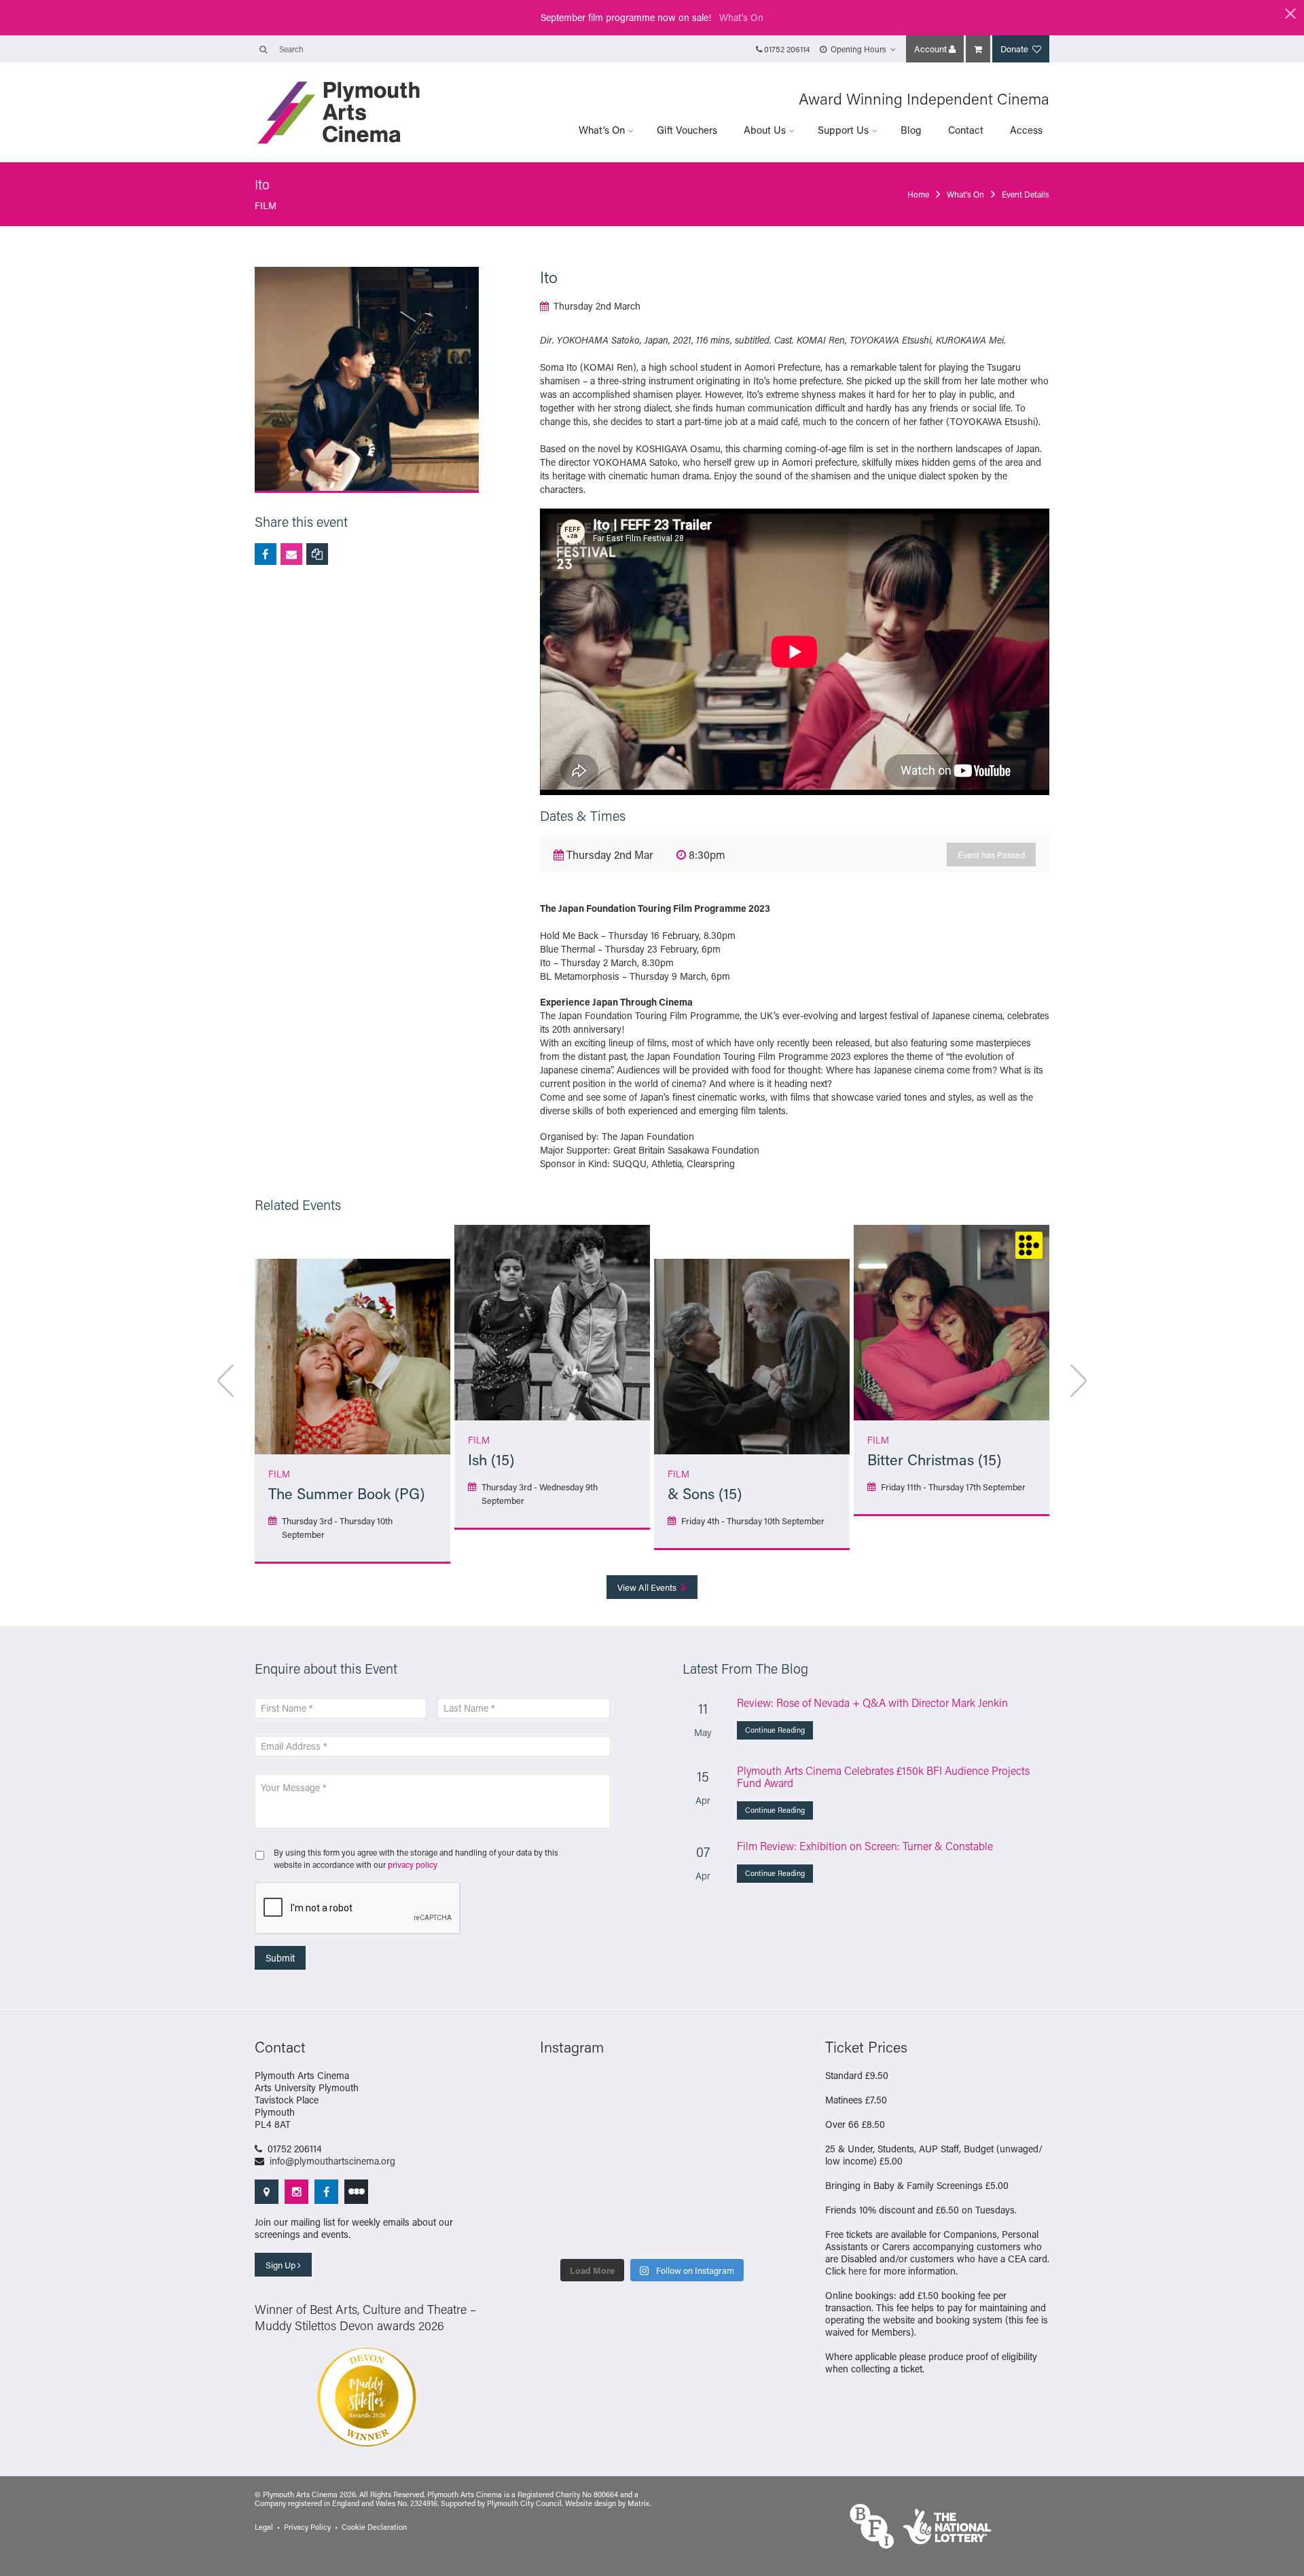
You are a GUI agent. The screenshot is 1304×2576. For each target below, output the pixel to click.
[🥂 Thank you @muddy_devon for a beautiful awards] (623, 2233)
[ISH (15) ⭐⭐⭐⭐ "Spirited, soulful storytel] (565, 2092)
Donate (1015, 49)
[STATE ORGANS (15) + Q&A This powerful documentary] (623, 2163)
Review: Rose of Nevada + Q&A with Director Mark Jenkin (872, 1703)
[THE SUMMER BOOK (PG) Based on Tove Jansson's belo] (623, 2092)
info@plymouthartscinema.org (332, 2161)
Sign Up (282, 2265)
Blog (911, 130)
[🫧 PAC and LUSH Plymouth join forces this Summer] (565, 2233)
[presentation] (358, 1909)
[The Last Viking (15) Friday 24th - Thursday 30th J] (623, 2198)
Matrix (639, 2503)
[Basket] (978, 49)
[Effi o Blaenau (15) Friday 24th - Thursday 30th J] (681, 2198)
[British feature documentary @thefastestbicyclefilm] (739, 2127)
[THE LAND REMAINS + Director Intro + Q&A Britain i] (565, 2127)
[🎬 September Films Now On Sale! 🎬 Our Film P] (565, 2163)
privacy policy (413, 1864)
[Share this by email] (291, 554)
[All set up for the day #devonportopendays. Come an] (739, 2198)
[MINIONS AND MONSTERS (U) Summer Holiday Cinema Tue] (739, 2163)
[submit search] (263, 49)
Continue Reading (775, 1730)
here (857, 2271)
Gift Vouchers (687, 130)
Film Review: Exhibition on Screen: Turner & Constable (865, 1846)
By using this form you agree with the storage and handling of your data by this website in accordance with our (416, 1858)
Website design (591, 2503)
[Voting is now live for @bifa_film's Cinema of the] (623, 2127)
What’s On (602, 130)
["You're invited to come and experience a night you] (681, 2127)
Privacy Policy (307, 2527)
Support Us (843, 130)
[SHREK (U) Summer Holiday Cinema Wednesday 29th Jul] (681, 2163)
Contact (966, 130)
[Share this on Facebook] (266, 554)
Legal (264, 2527)
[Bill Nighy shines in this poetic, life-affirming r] (739, 2233)
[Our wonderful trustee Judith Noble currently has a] (681, 2233)
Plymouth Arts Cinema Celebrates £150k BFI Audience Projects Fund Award (883, 1777)
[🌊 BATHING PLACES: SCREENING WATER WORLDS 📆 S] (681, 2092)
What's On (741, 17)
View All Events (648, 1587)
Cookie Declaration (374, 2527)
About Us (765, 130)
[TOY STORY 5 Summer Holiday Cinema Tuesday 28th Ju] (565, 2198)
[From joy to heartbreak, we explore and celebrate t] (739, 2092)
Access (1026, 130)
